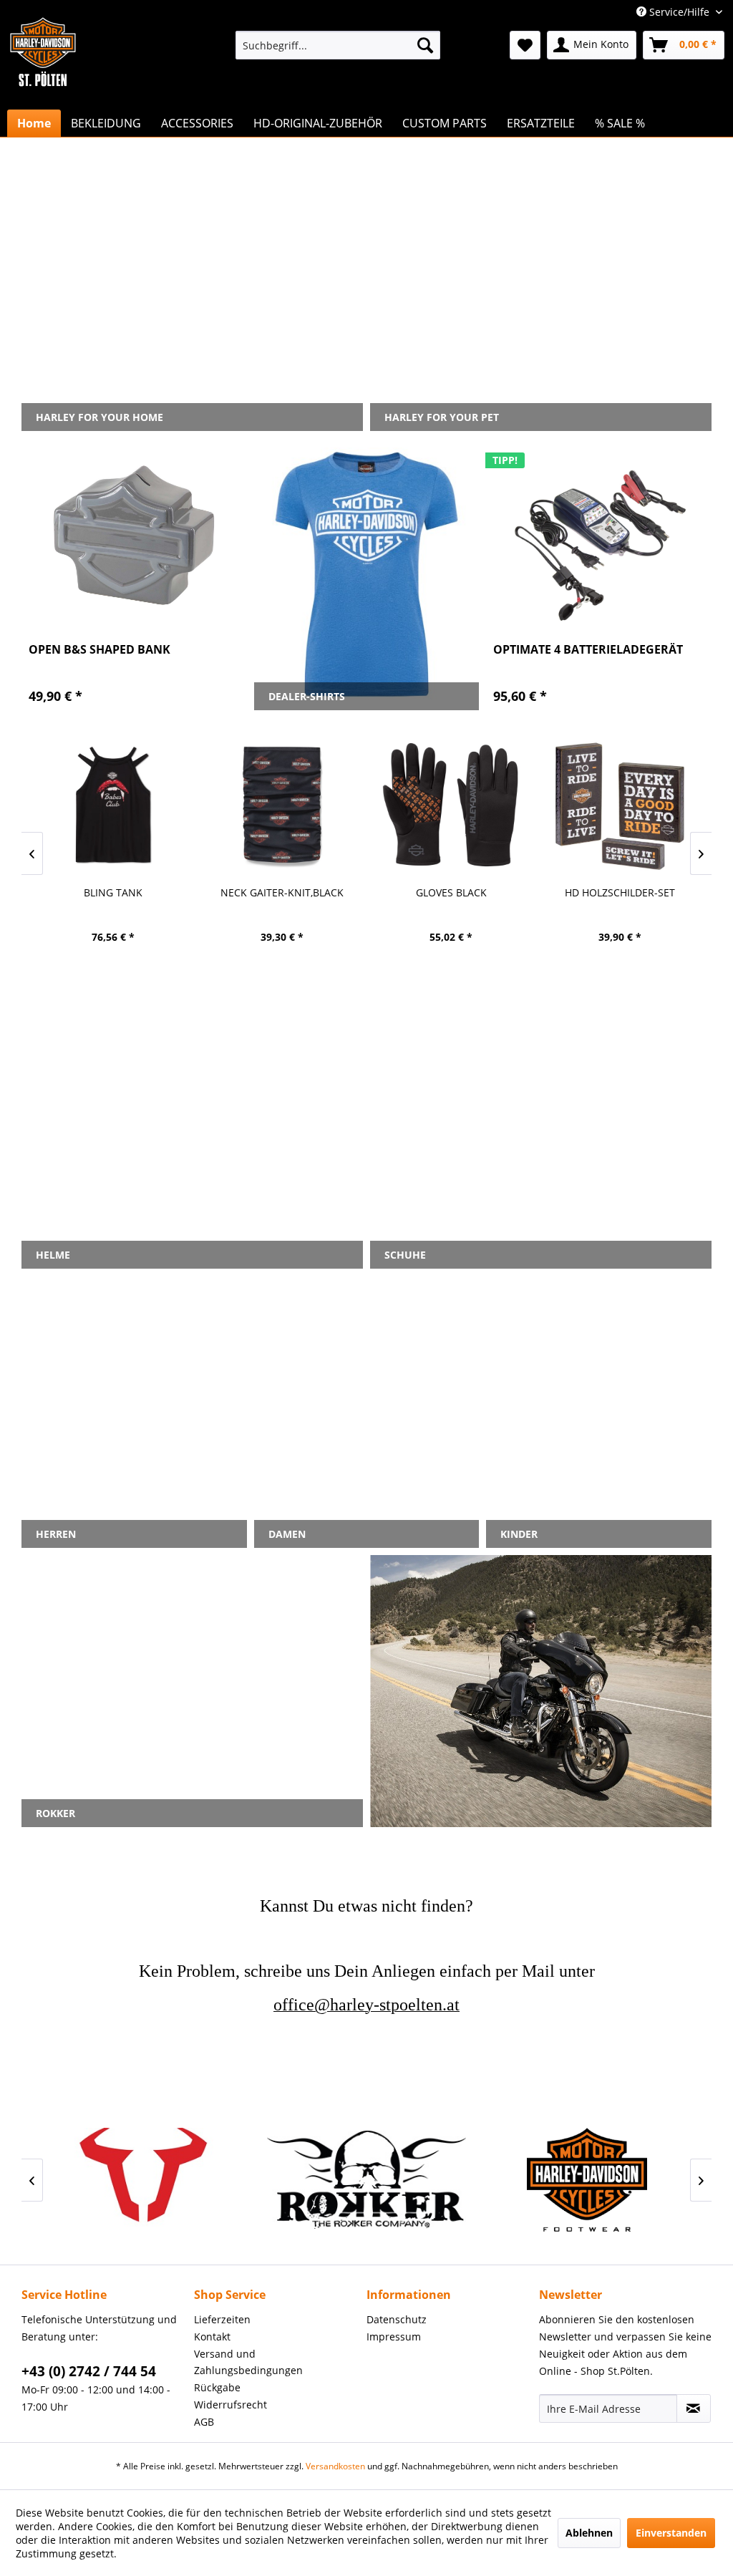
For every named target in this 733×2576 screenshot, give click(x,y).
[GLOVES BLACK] (451, 805)
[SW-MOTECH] (146, 2180)
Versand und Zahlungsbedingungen (248, 2362)
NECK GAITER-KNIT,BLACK (282, 892)
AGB (204, 2422)
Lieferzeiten (222, 2319)
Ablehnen (589, 2533)
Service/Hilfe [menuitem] (679, 12)
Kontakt (212, 2337)
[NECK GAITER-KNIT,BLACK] (282, 805)
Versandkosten (335, 2466)
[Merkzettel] (525, 45)
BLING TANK (113, 892)
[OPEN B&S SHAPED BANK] (134, 536)
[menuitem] (338, 45)
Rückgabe (217, 2387)
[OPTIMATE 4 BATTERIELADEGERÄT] (599, 536)
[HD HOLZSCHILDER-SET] (620, 805)
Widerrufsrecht (230, 2405)
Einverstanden (671, 2533)
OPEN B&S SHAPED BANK (99, 650)
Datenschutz (397, 2319)
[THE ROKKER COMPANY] (366, 2180)
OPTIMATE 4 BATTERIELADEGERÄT (588, 650)
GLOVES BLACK (451, 892)
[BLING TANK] (113, 805)
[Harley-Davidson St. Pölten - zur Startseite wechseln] (43, 81)
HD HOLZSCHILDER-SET (620, 892)
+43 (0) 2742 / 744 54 (89, 2371)
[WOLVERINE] (587, 2180)
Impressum (394, 2337)
